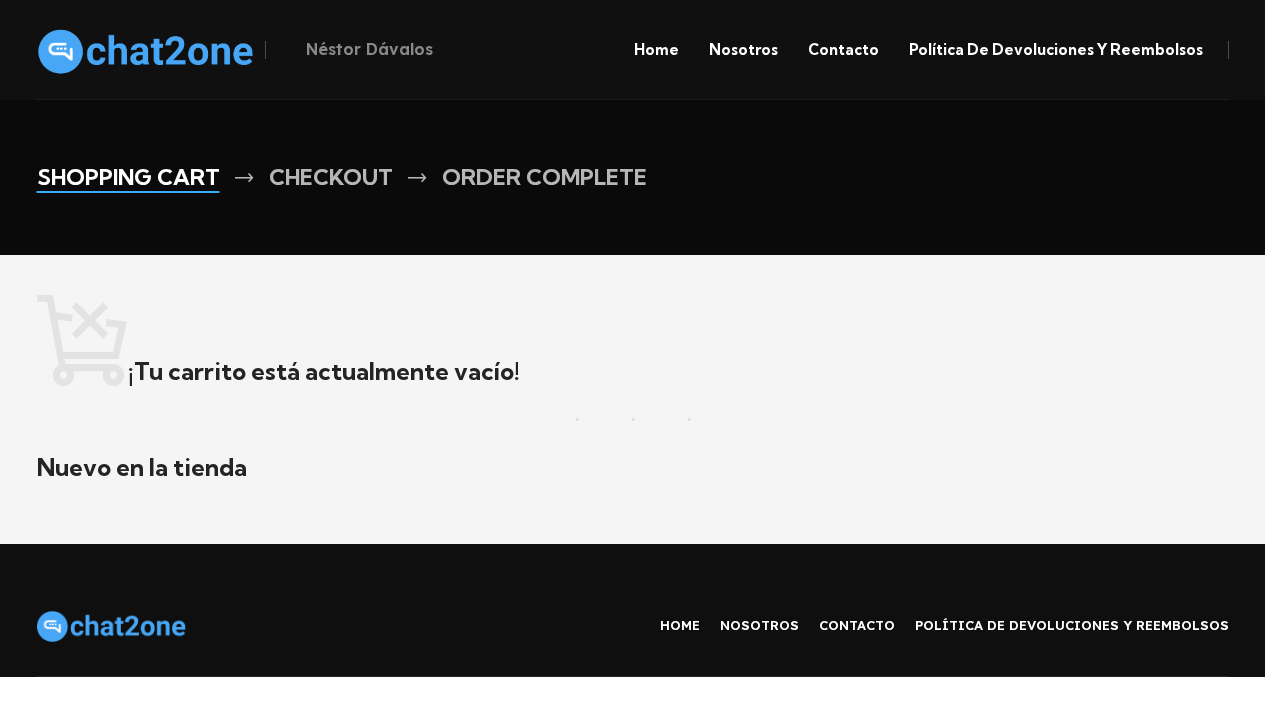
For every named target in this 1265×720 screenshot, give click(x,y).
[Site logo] (146, 48)
